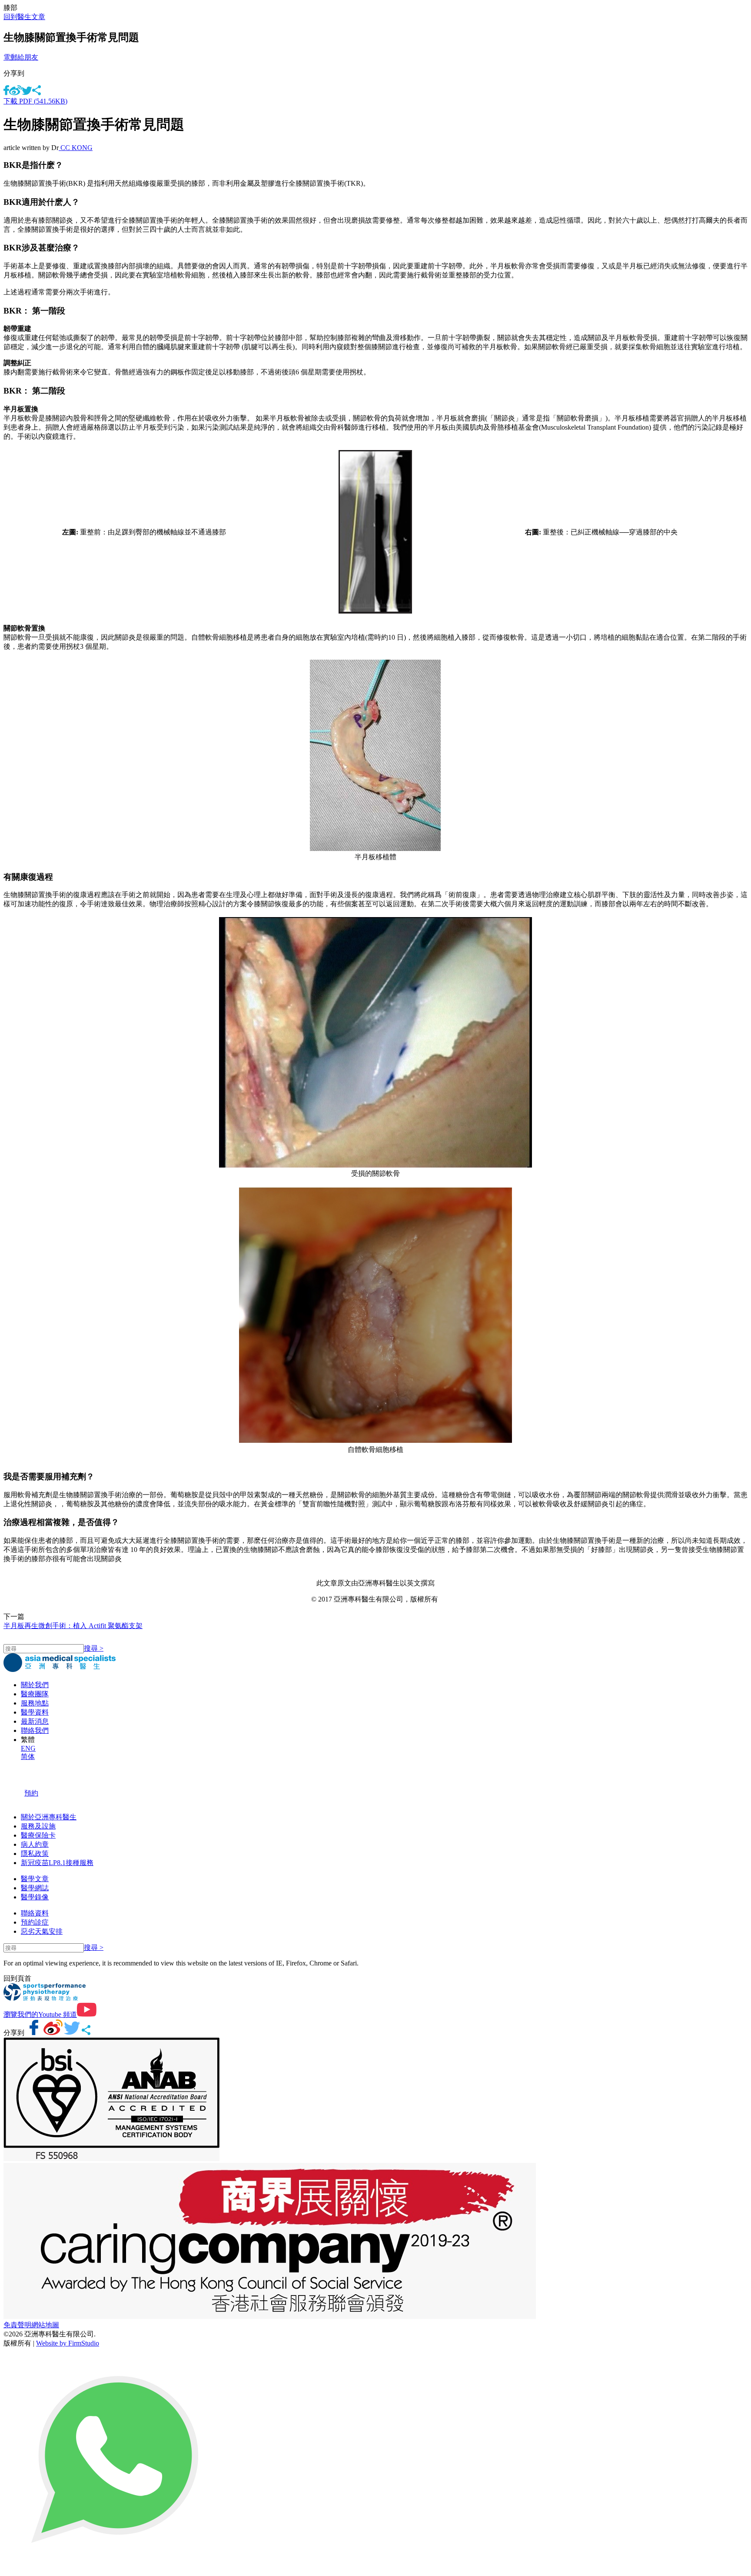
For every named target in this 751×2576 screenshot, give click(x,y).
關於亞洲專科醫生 (49, 1817)
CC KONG (76, 148)
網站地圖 (45, 2325)
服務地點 (35, 1703)
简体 (28, 1757)
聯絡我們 (35, 1730)
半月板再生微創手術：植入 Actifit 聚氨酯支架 (73, 1626)
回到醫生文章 (24, 17)
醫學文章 (35, 1879)
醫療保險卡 (38, 1835)
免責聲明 (17, 2325)
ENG (28, 1748)
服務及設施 (38, 1826)
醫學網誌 (35, 1888)
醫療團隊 (35, 1694)
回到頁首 (17, 1978)
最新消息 (35, 1721)
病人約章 (35, 1844)
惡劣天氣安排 (42, 1931)
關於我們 (35, 1685)
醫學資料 (35, 1712)
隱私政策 (35, 1854)
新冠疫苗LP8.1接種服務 (57, 1863)
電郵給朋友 (21, 57)
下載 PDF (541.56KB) (35, 101)
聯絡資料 (35, 1913)
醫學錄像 (35, 1897)
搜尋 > (94, 1648)
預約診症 (35, 1922)
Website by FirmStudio (68, 2343)
